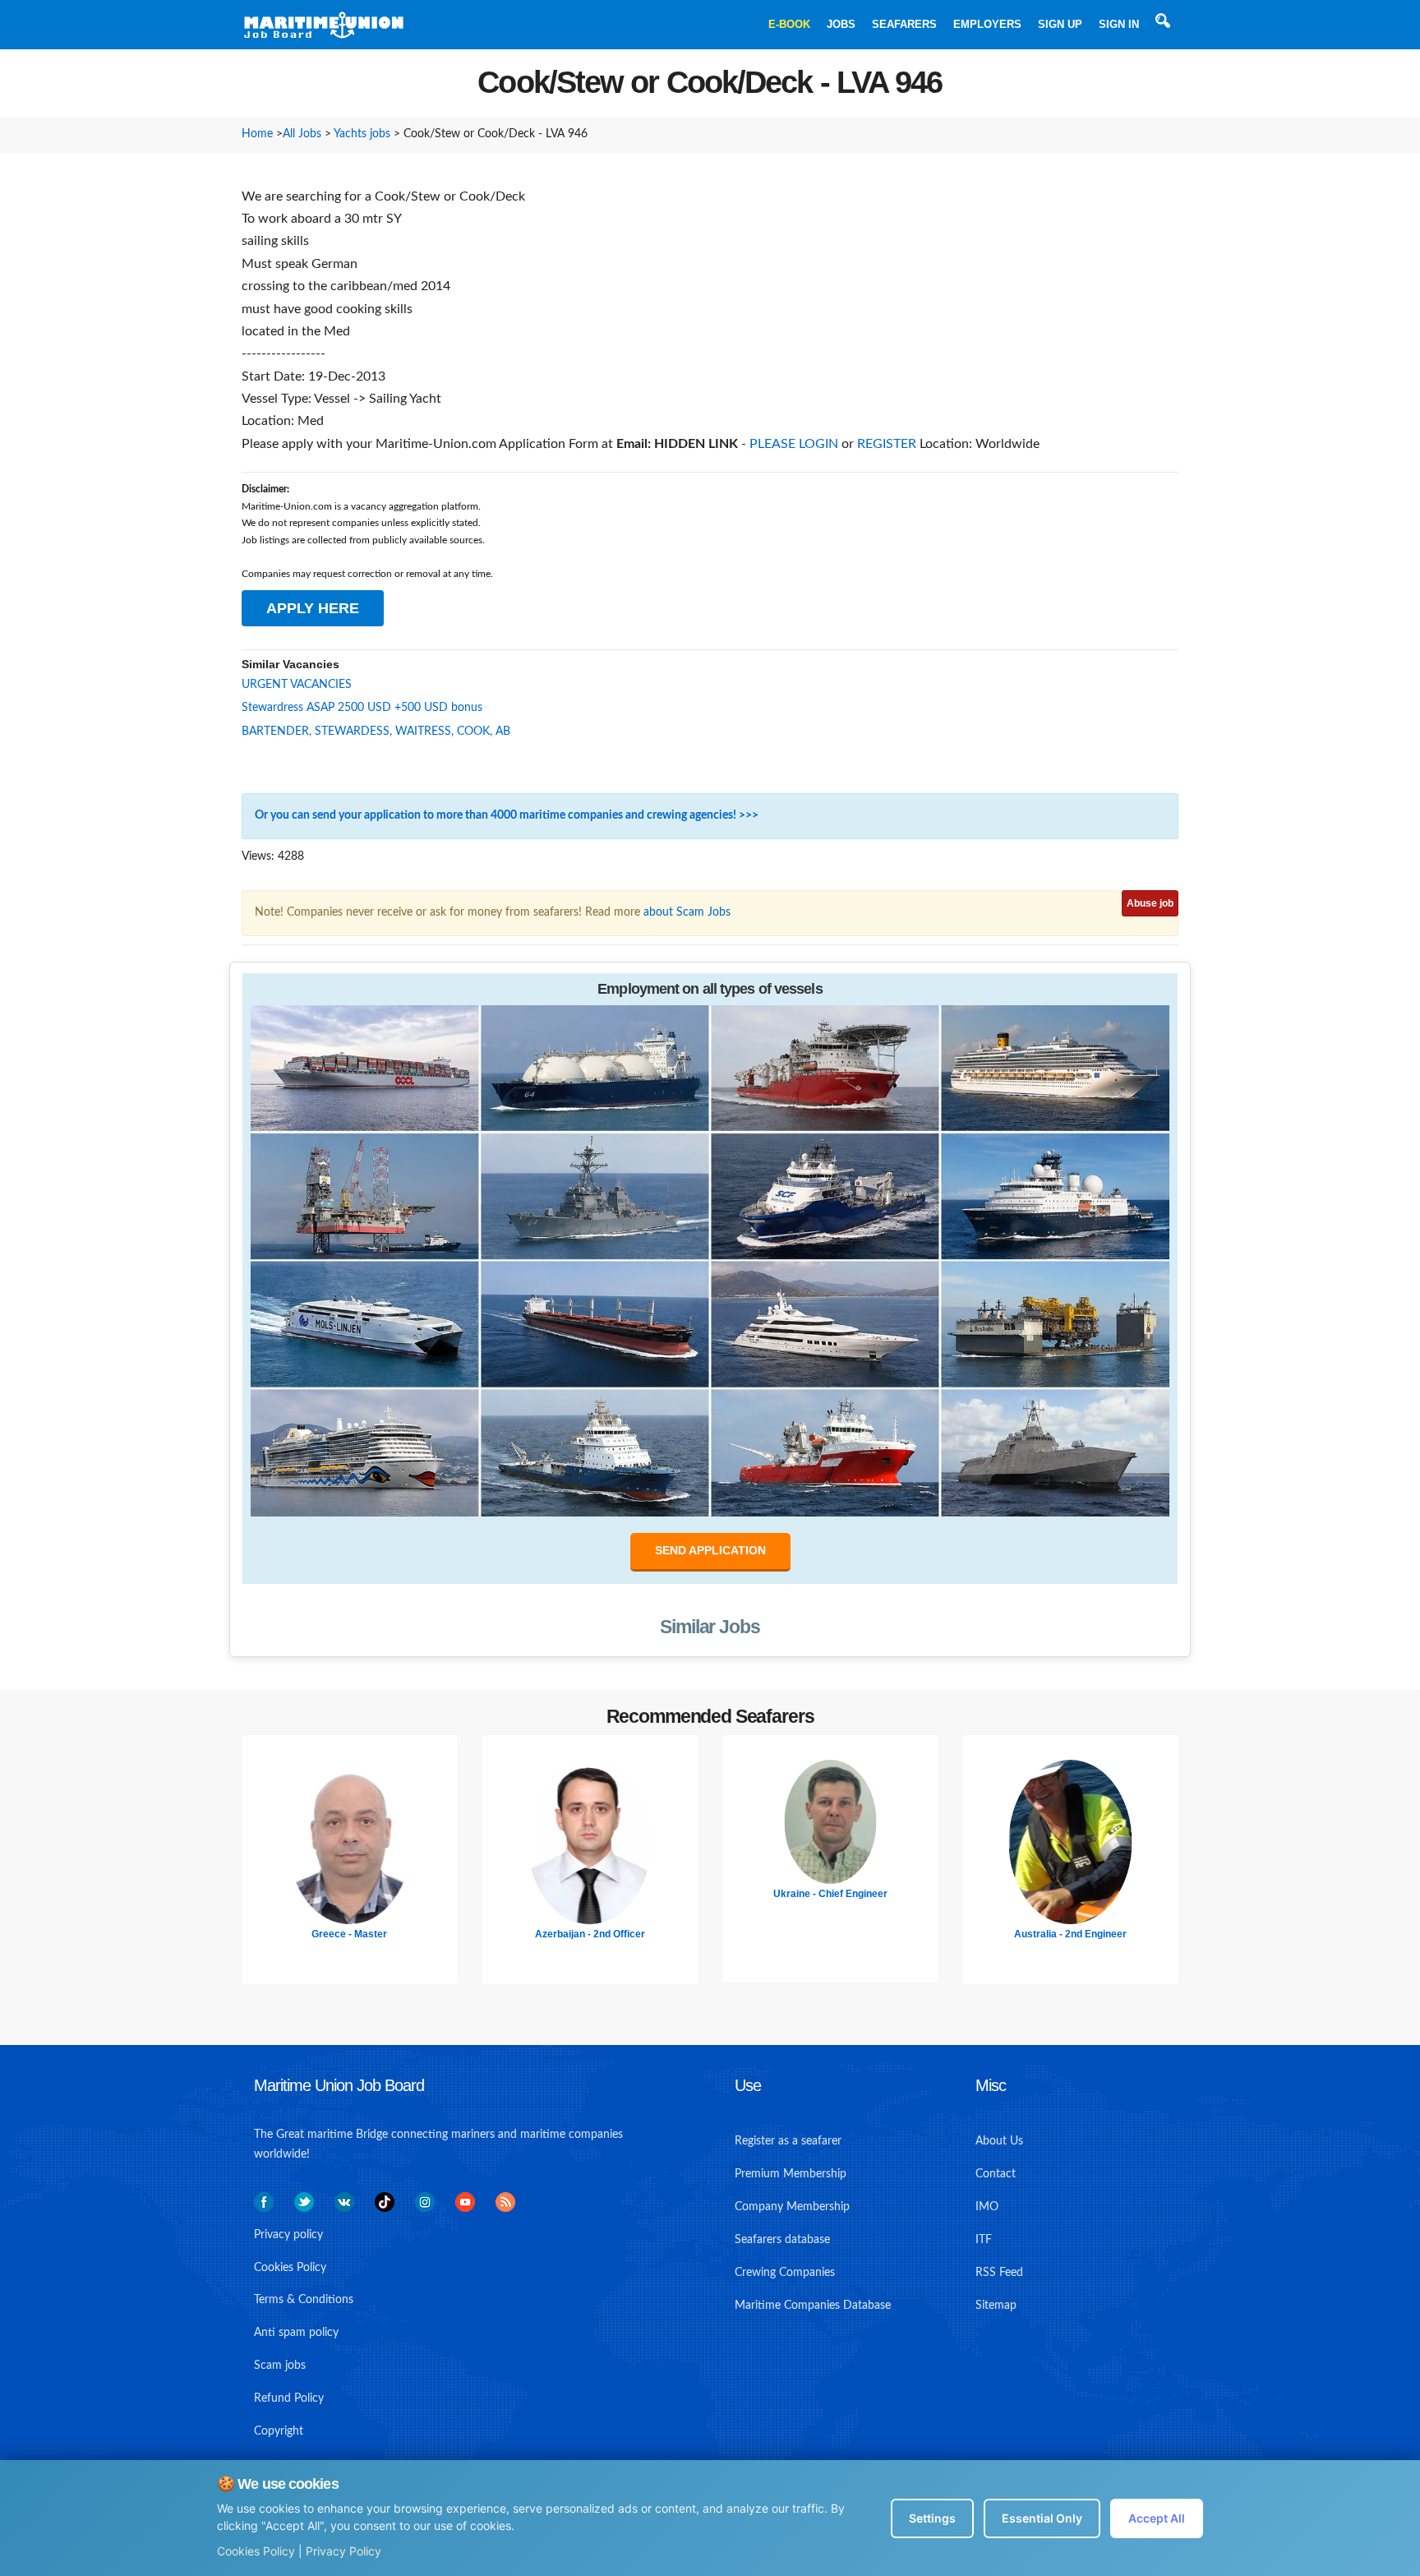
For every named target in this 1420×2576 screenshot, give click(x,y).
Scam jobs (280, 2366)
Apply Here (313, 608)
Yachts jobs (362, 134)
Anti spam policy (296, 2333)
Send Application (710, 1550)
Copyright (279, 2431)
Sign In (1119, 24)
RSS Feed (999, 2273)
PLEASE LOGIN (794, 444)
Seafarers (904, 24)
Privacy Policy (343, 2551)
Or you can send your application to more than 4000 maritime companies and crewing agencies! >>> (507, 815)
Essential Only (1042, 2518)
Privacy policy (288, 2235)
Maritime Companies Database (813, 2306)
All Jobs (302, 134)
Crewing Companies (785, 2273)
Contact (996, 2174)
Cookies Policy (256, 2551)
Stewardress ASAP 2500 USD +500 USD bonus (362, 708)
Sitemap (996, 2306)
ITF (984, 2240)
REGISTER (887, 444)
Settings (932, 2518)
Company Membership (792, 2207)
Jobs (841, 24)
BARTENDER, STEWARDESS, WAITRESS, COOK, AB (376, 732)
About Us (999, 2141)
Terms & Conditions (304, 2300)
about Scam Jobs (687, 912)
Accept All (1157, 2518)
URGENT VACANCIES (297, 685)
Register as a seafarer (788, 2141)
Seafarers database (782, 2240)
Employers (987, 24)
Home (257, 134)
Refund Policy (289, 2398)
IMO (987, 2207)
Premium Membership (791, 2174)
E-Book (789, 24)
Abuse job (1150, 903)
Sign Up (1060, 24)
